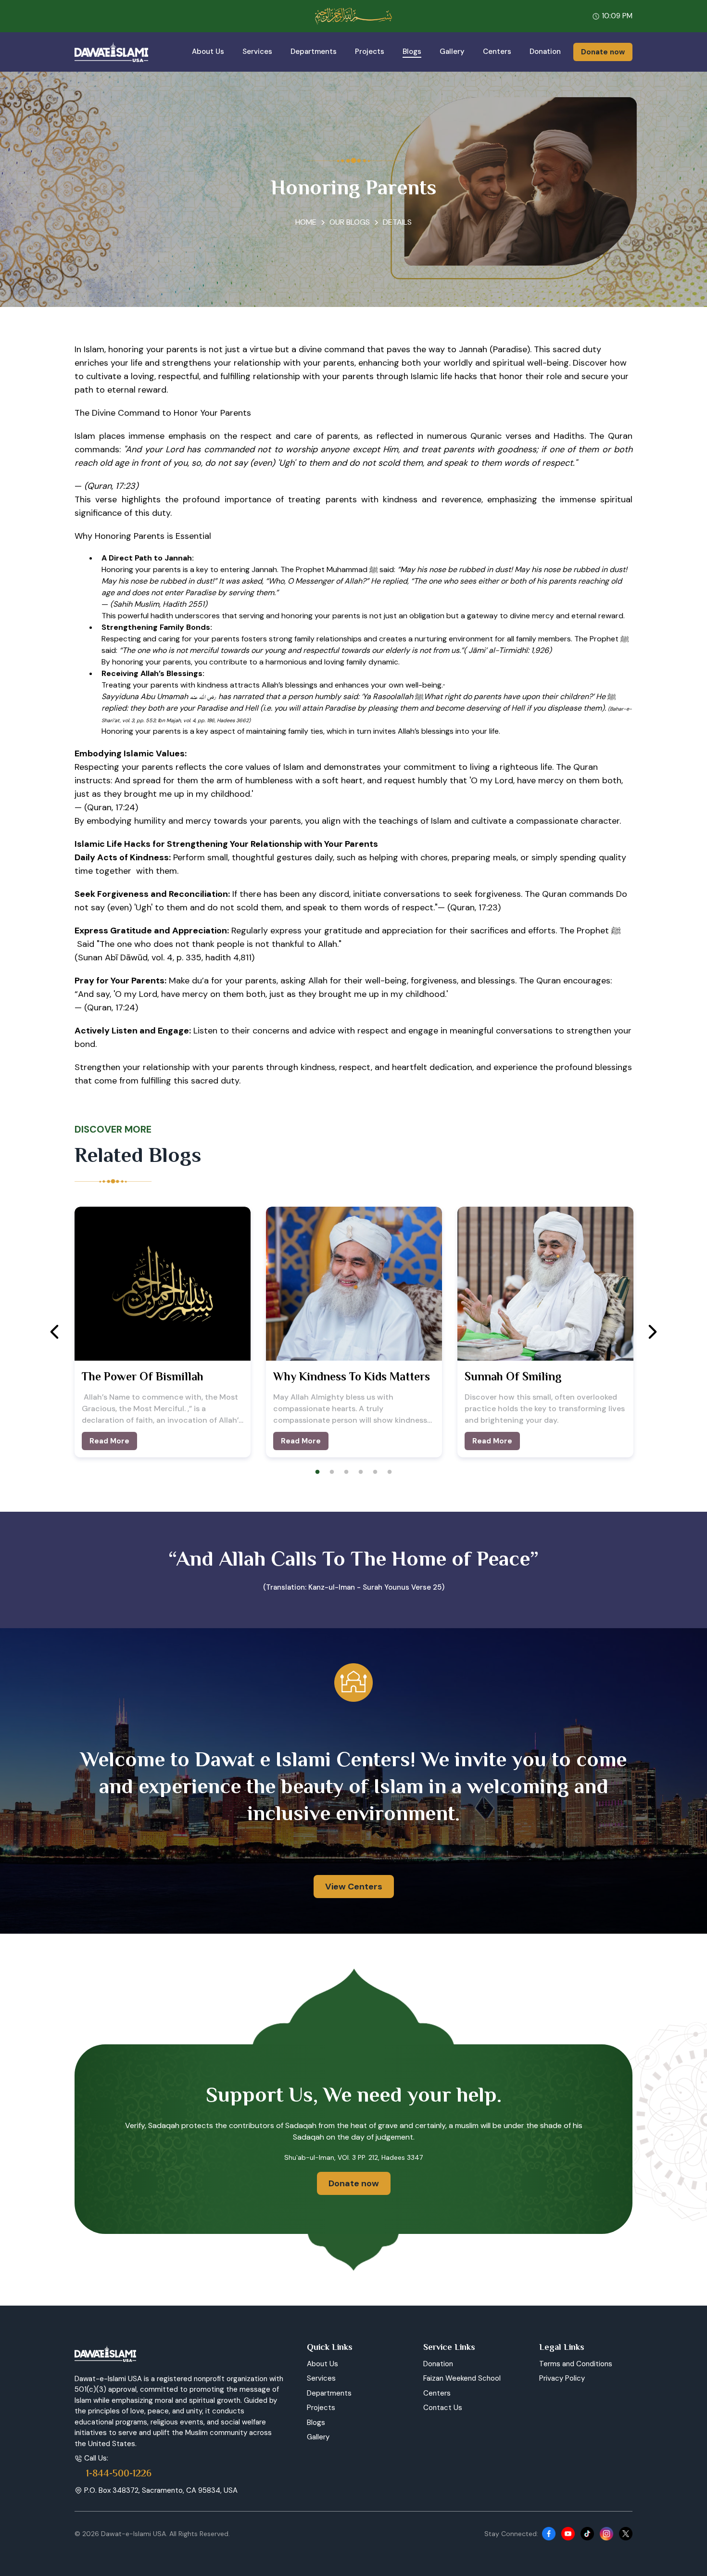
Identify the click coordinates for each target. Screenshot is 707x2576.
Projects (370, 51)
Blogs (412, 51)
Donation (545, 51)
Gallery (452, 51)
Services (257, 51)
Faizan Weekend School (462, 2378)
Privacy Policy (562, 2378)
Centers (497, 51)
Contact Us (443, 2408)
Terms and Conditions (576, 2364)
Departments (314, 51)
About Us (208, 51)
